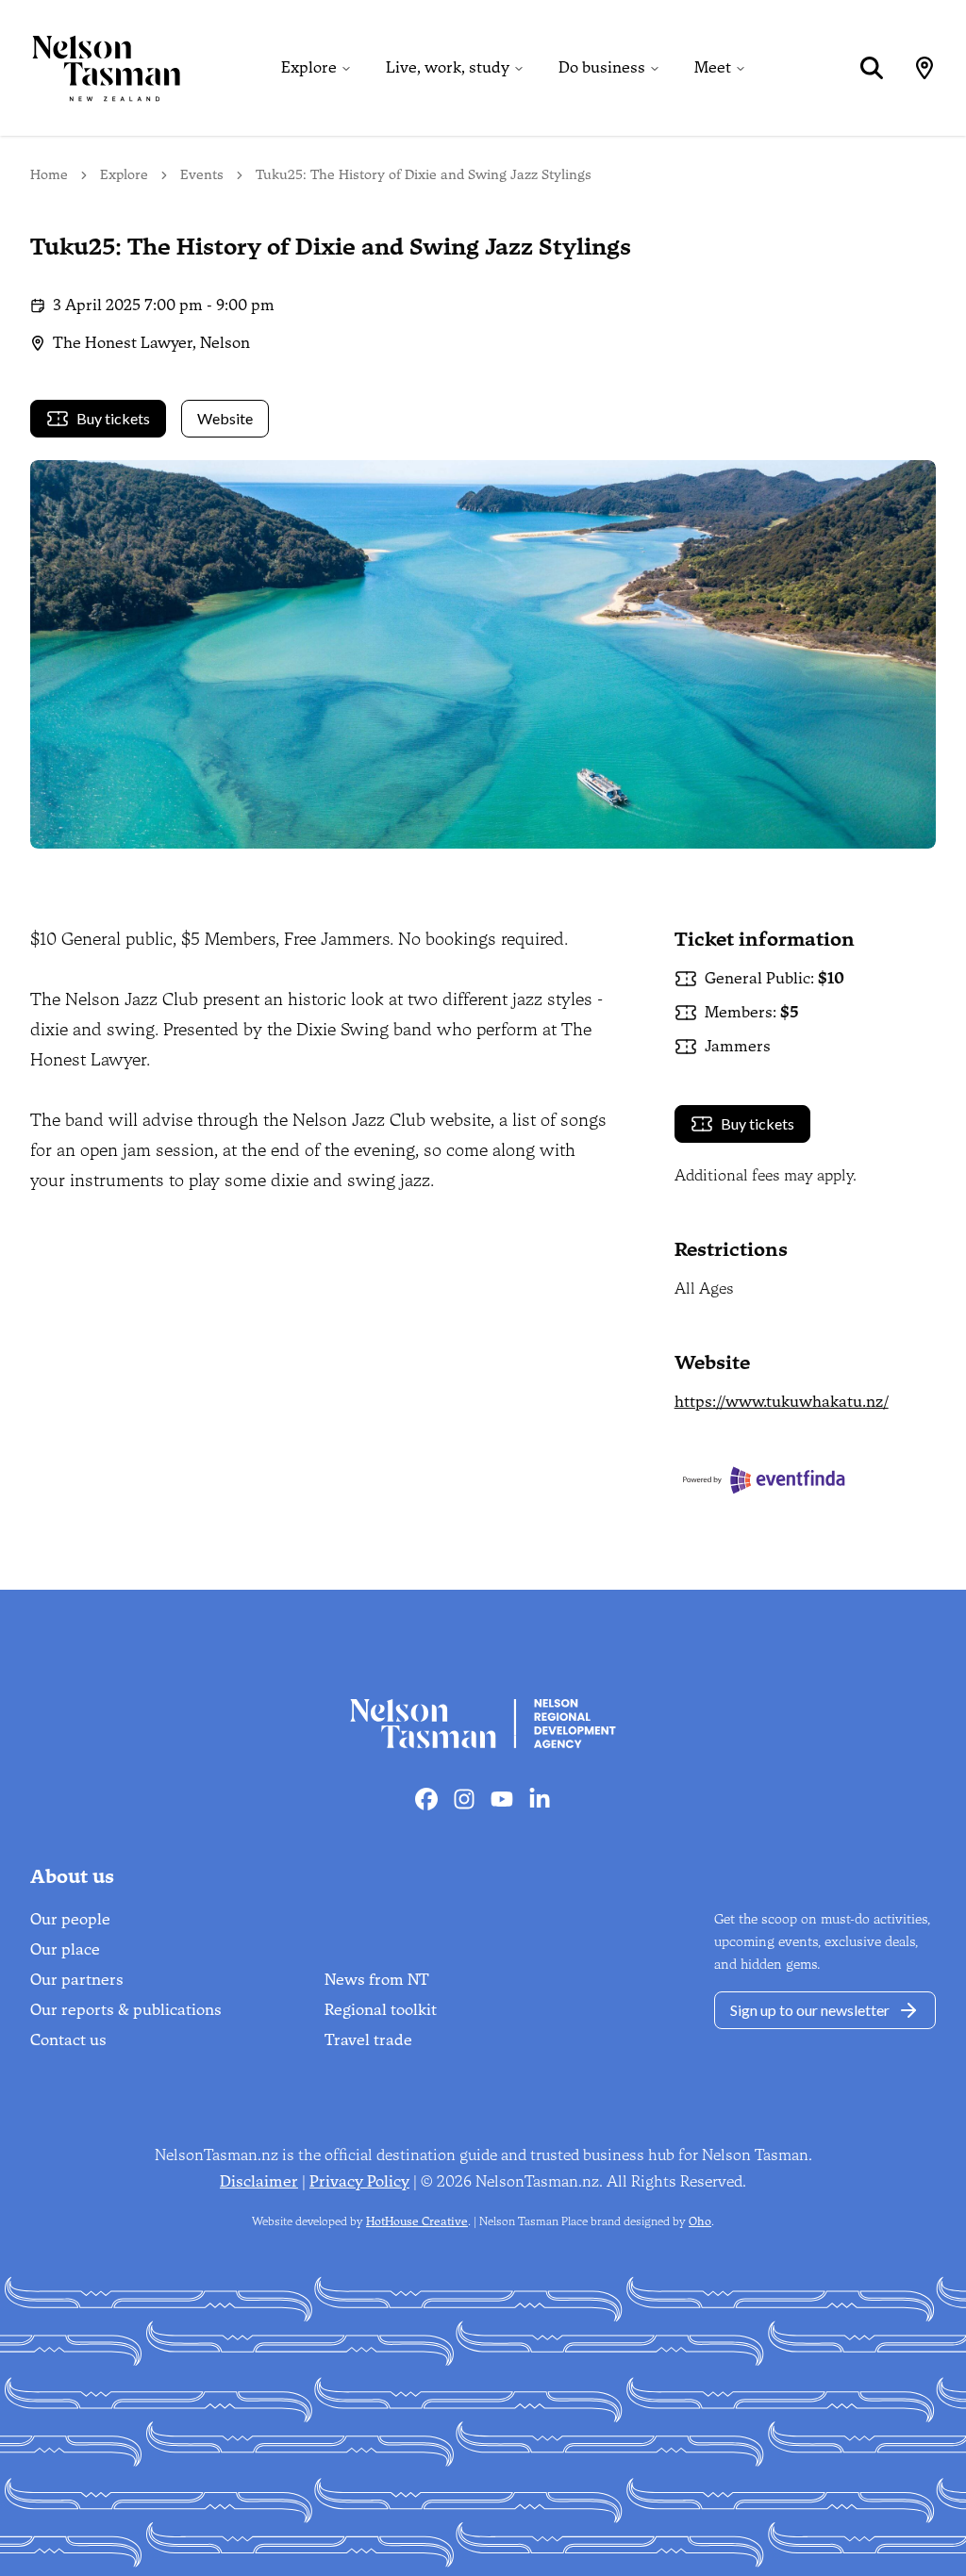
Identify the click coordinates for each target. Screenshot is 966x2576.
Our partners (77, 1980)
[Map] (924, 68)
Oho (700, 2221)
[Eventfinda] (805, 1480)
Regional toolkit (381, 2010)
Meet (713, 67)
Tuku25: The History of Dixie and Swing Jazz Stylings (424, 175)
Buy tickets (113, 418)
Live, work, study (448, 67)
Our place (65, 1949)
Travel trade (368, 2040)
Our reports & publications (126, 2010)
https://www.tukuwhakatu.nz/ (782, 1402)
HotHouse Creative (417, 2221)
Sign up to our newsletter (810, 2010)
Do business (602, 67)
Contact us (68, 2040)
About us (72, 1876)
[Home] (91, 68)
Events (202, 175)
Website (225, 418)
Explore (309, 67)
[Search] (872, 68)
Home (49, 175)
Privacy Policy (359, 2181)
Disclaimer (259, 2181)
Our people (70, 1919)
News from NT (377, 1980)
